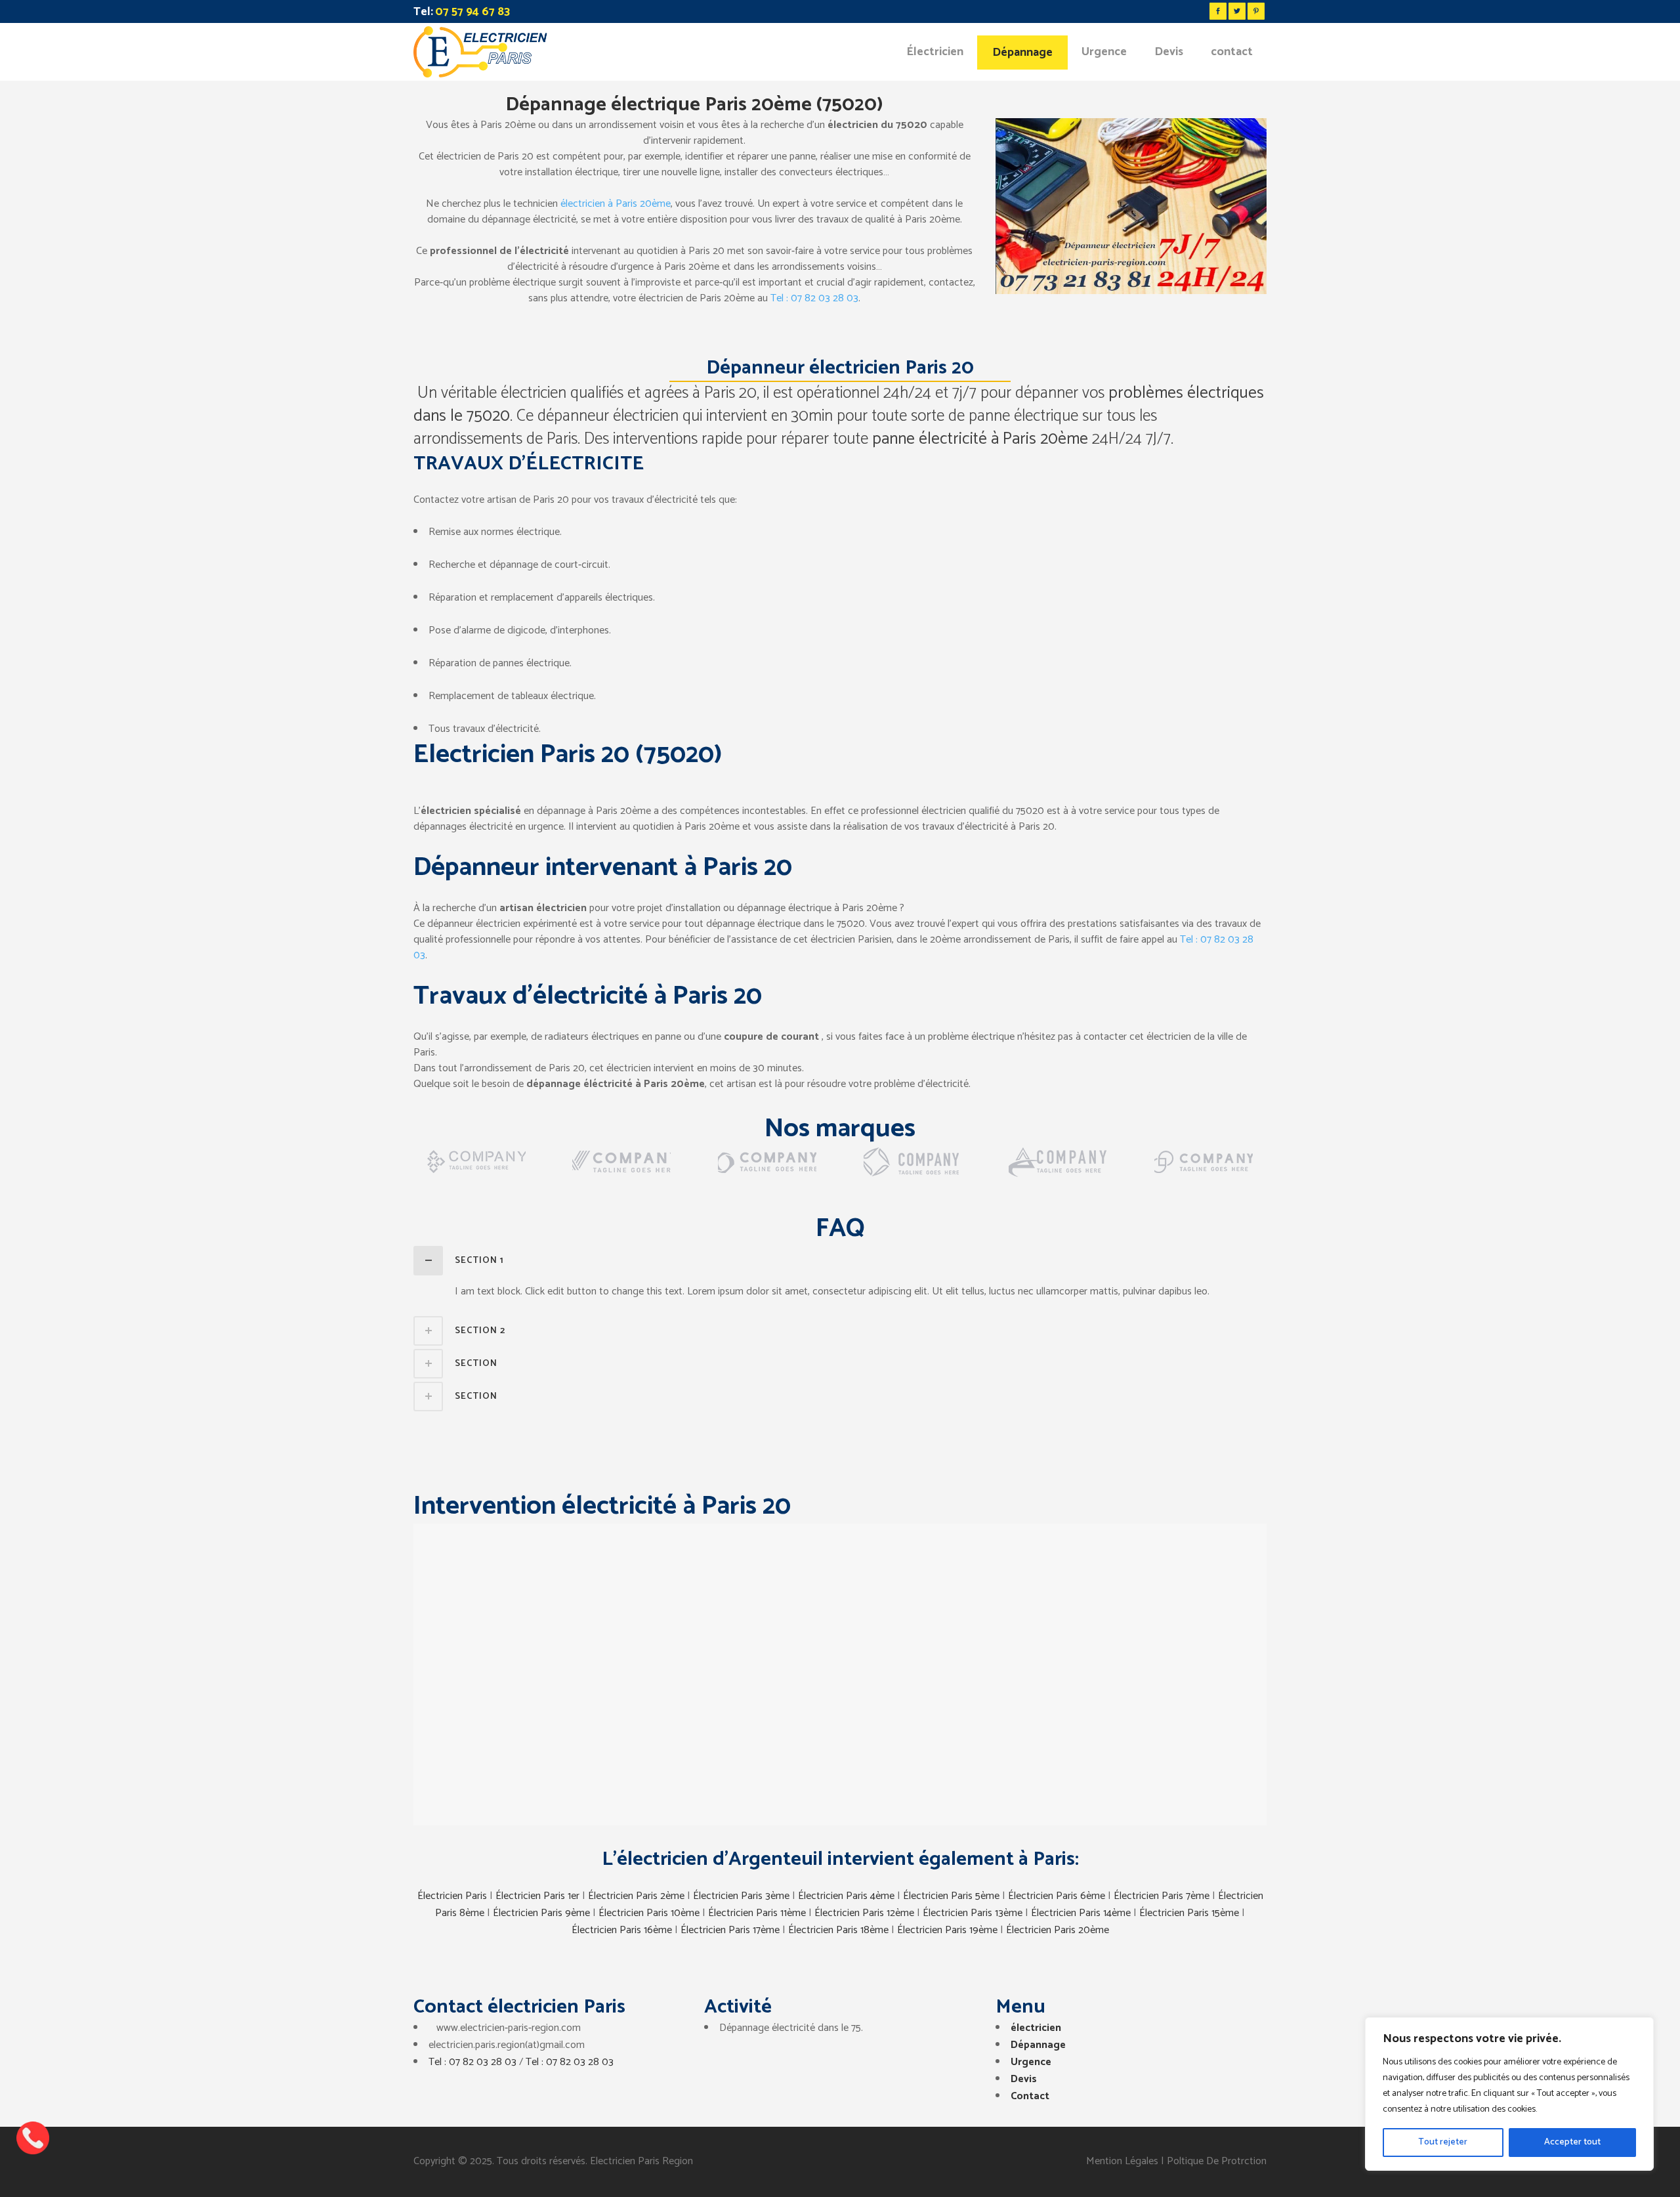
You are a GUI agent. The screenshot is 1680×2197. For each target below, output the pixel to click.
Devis (1024, 2079)
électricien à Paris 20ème (616, 204)
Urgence (1031, 2062)
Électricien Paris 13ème (973, 1913)
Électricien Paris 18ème (838, 1930)
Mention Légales (1122, 2161)
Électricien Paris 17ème (730, 1930)
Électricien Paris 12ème (864, 1913)
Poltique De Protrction (1217, 2161)
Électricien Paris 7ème (1162, 1896)
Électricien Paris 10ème (649, 1913)
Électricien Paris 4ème (846, 1896)
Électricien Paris (452, 1896)
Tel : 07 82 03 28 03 (814, 298)
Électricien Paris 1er (537, 1896)
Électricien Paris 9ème (541, 1913)
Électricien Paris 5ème (951, 1896)
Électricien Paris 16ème (622, 1930)
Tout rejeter (1443, 2142)
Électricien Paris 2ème (636, 1896)
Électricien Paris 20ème (1058, 1930)
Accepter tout (1572, 2142)
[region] (1509, 2094)
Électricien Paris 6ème (1057, 1896)
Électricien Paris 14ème (1081, 1913)
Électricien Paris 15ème (1189, 1913)
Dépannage (1038, 2045)
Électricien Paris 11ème (757, 1913)
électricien (1036, 2028)
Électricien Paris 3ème (741, 1896)
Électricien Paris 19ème (947, 1930)
